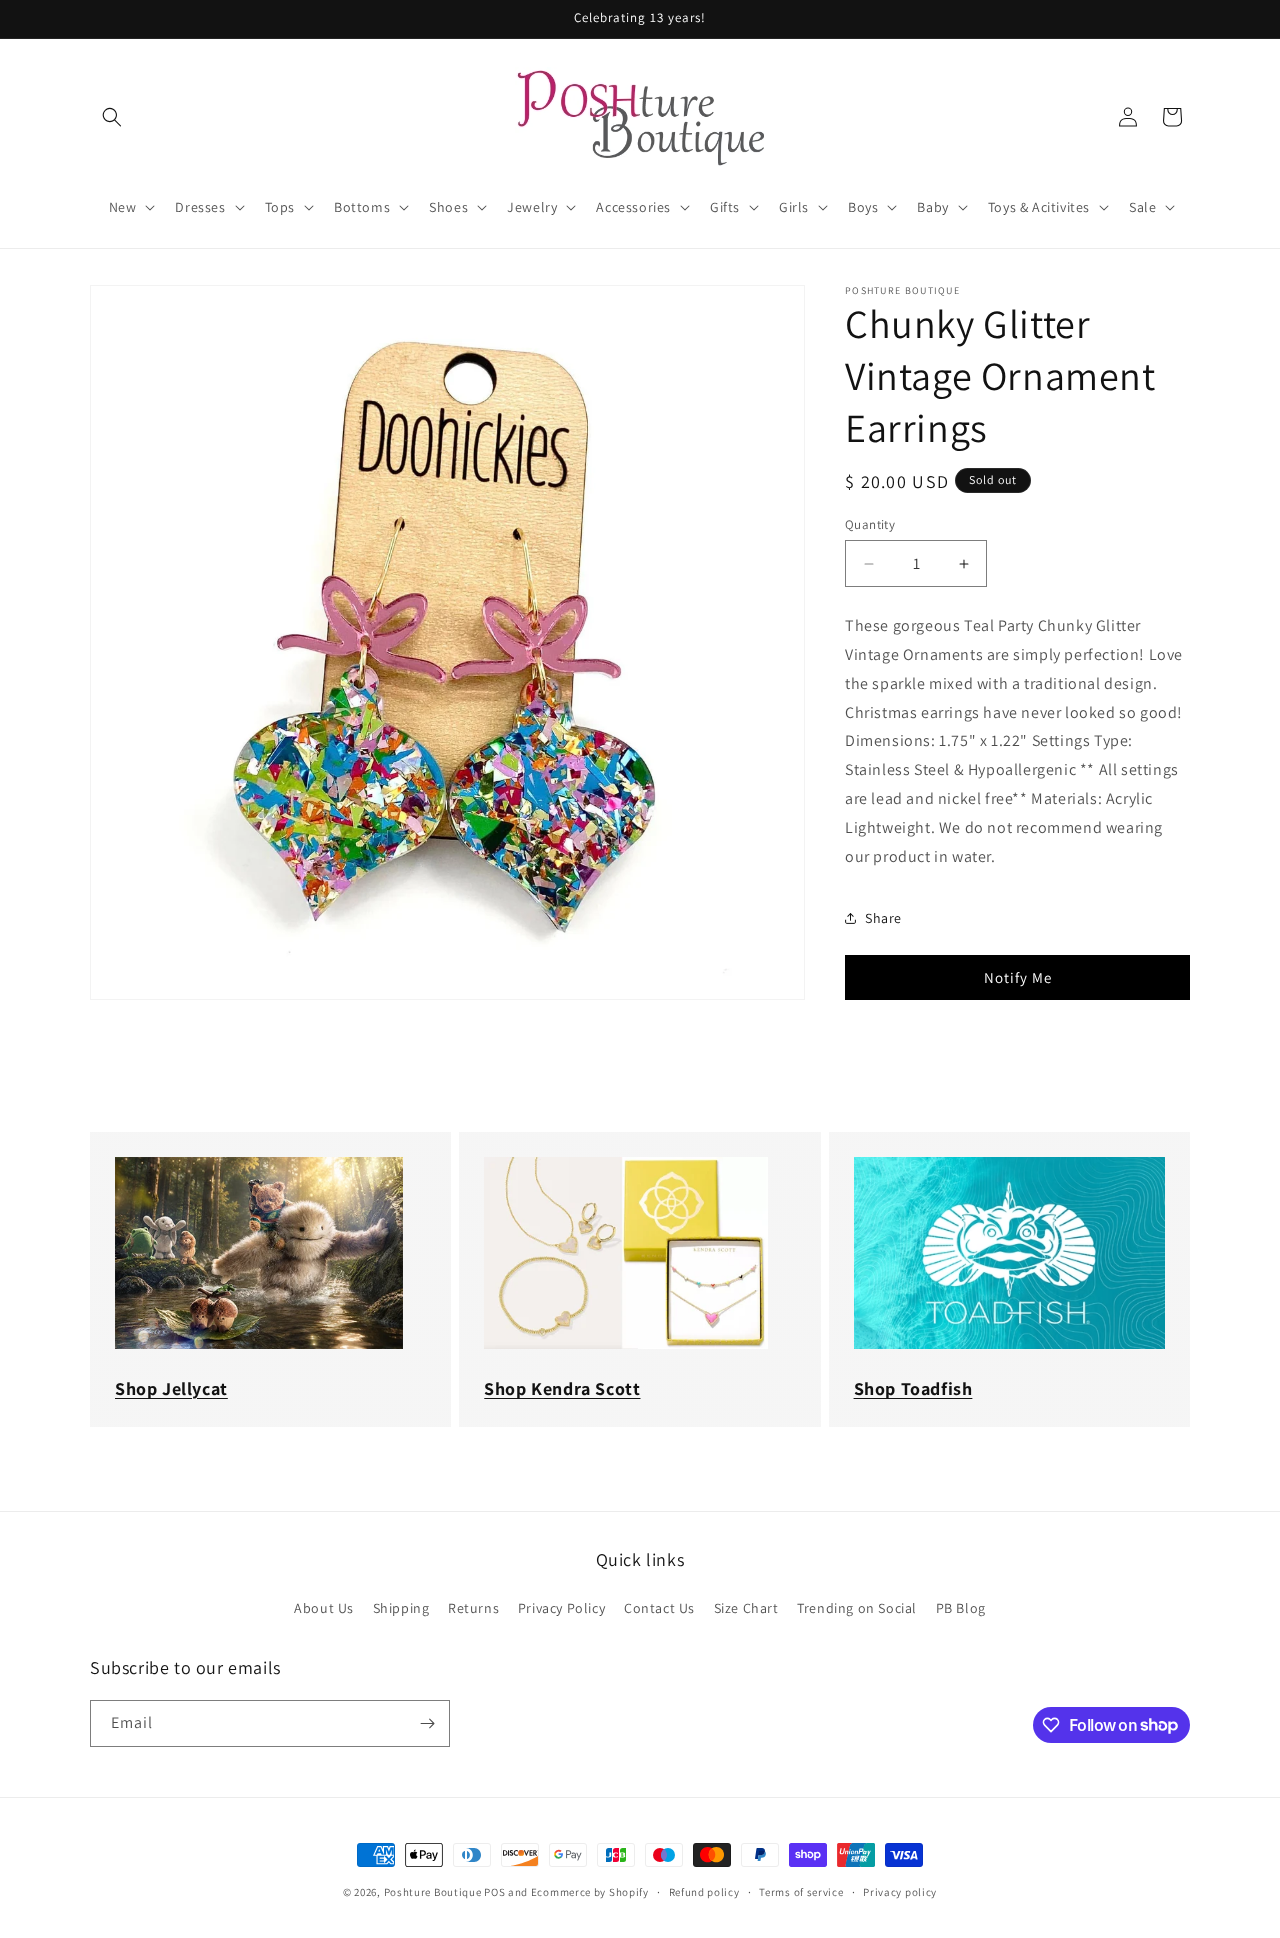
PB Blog (961, 1608)
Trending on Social (857, 1608)
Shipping (401, 1608)
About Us (324, 1608)
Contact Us (659, 1608)
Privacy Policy (561, 1608)
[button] (112, 117)
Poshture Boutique (433, 1892)
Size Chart (746, 1608)
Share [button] (883, 918)
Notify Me (1018, 977)
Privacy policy (900, 1891)
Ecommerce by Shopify (590, 1892)
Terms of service (801, 1891)
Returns (473, 1608)
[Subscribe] (427, 1723)
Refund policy (704, 1891)
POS (494, 1892)
